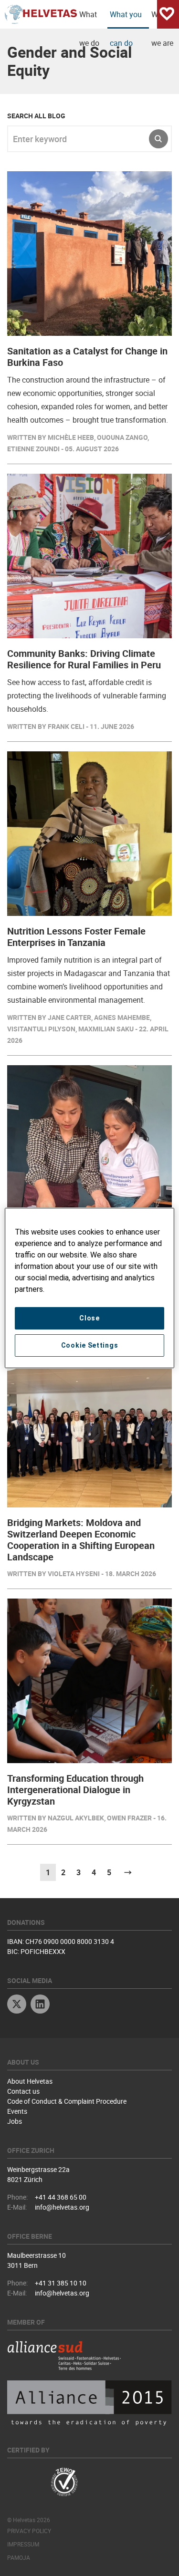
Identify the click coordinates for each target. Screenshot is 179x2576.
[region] (89, 1288)
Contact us (23, 2091)
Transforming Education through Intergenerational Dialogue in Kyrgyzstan (75, 1790)
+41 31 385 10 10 (61, 2283)
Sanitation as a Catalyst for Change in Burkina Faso (87, 357)
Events (17, 2111)
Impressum (23, 2544)
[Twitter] (17, 2005)
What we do (89, 19)
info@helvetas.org (62, 2207)
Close (89, 1318)
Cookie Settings (90, 1345)
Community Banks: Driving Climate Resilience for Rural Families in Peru (84, 659)
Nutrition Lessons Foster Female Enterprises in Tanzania (76, 937)
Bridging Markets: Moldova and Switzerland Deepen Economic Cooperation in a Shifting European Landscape (81, 1540)
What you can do (126, 19)
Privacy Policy (29, 2531)
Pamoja (19, 2557)
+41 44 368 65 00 (61, 2197)
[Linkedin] (40, 2005)
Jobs (15, 2121)
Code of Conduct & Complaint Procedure (67, 2101)
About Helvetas (30, 2081)
